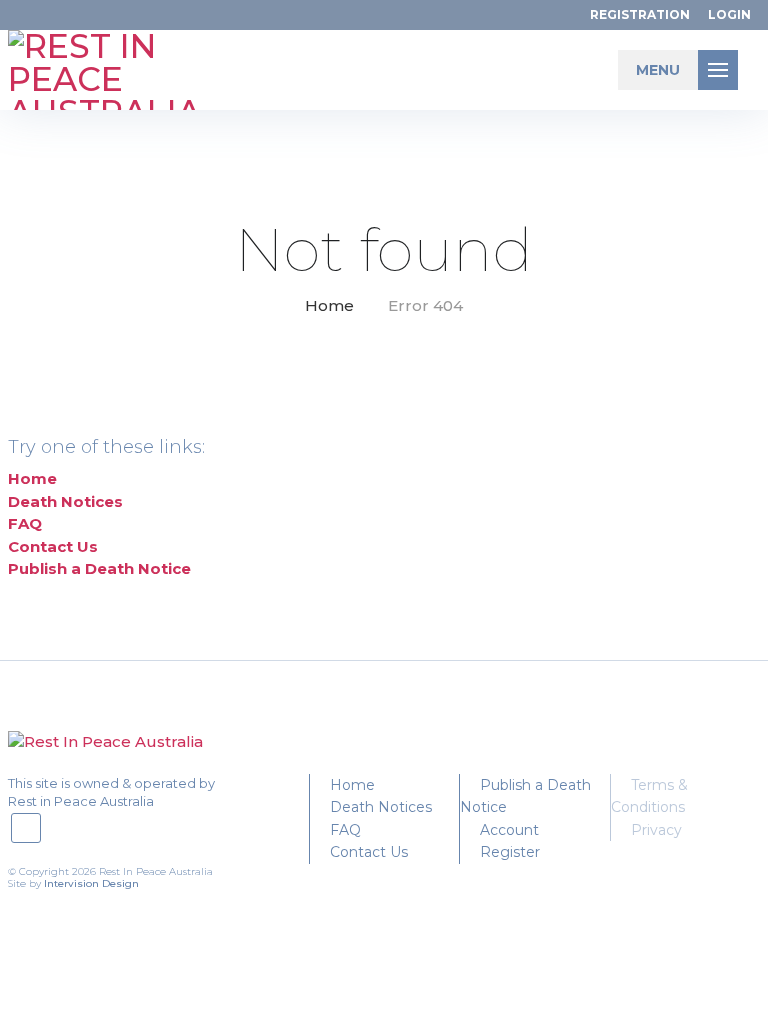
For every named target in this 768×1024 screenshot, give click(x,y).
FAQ (25, 523)
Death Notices (65, 501)
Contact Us (53, 546)
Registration (640, 14)
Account (509, 830)
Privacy (656, 830)
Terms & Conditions (649, 796)
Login (729, 14)
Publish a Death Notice (99, 568)
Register (510, 852)
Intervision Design (91, 883)
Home (329, 305)
